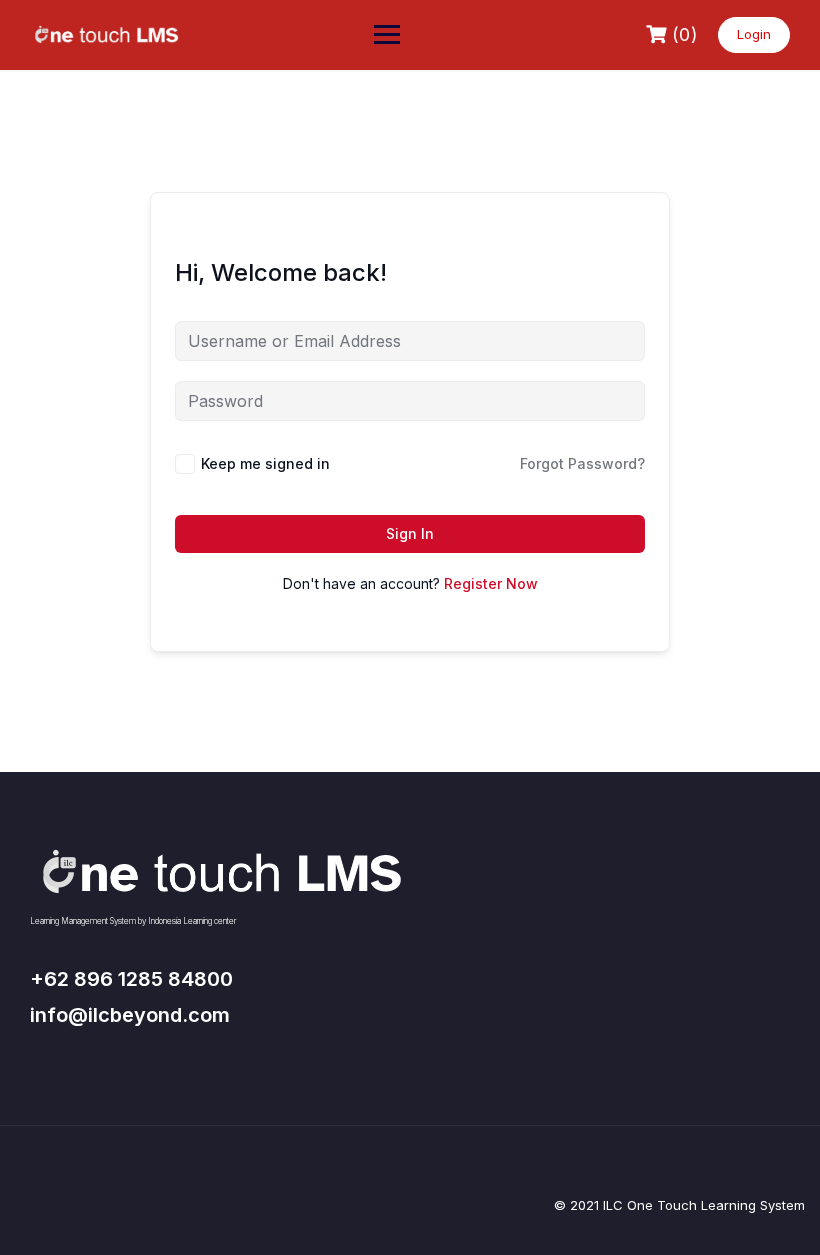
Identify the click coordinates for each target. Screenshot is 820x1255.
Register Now (491, 583)
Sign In (410, 533)
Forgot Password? (582, 463)
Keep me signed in (265, 463)
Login (754, 34)
